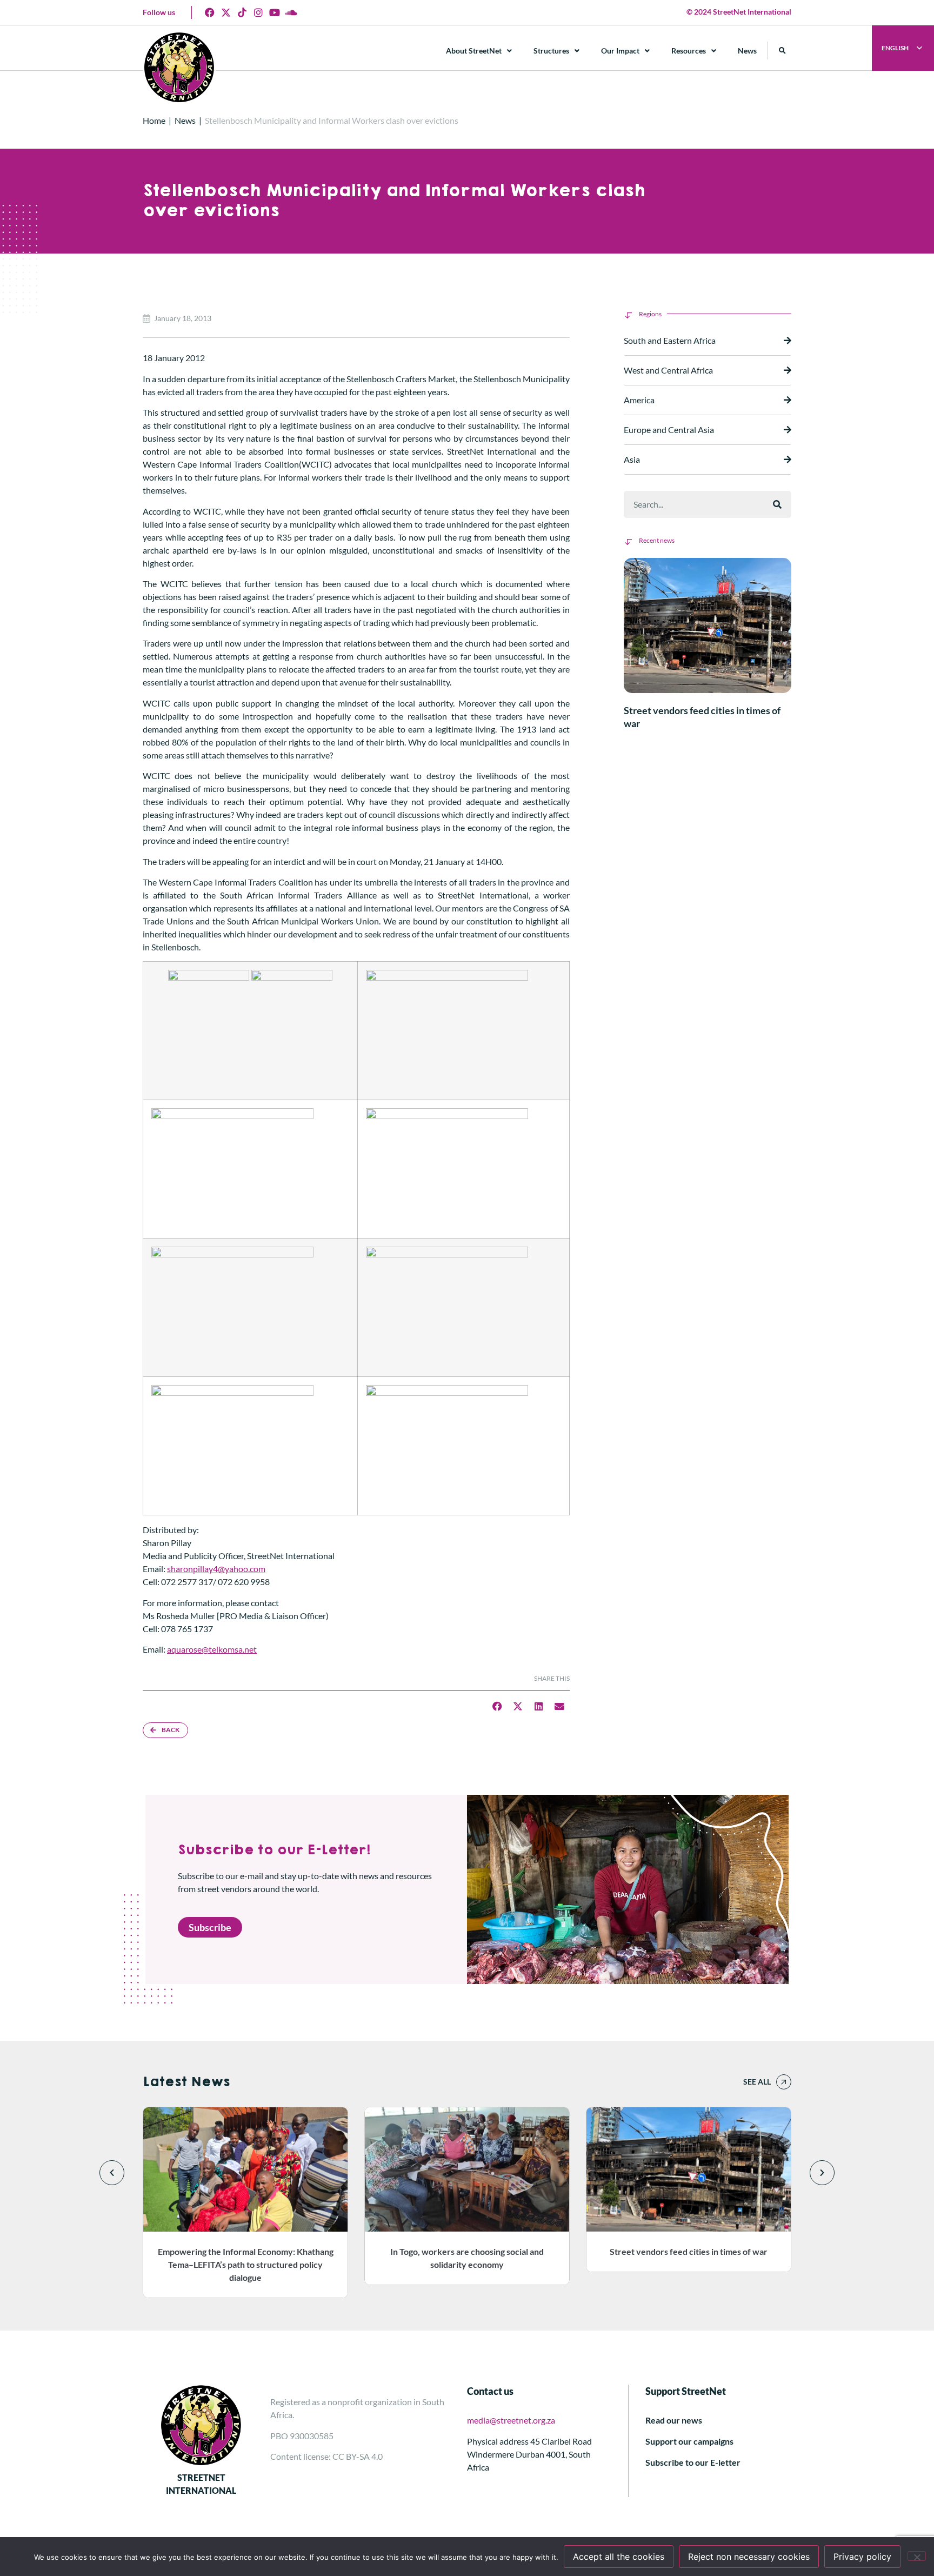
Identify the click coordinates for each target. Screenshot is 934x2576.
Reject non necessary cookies (749, 2557)
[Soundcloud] (291, 12)
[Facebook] (210, 12)
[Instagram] (258, 12)
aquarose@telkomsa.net (212, 1649)
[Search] (777, 504)
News (747, 51)
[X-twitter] (226, 12)
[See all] (784, 2082)
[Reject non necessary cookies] (917, 2556)
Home (154, 120)
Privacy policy (862, 2557)
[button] (782, 51)
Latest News (186, 2082)
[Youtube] (275, 12)
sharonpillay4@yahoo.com (216, 1569)
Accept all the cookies (619, 2557)
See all (757, 2082)
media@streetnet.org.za (511, 2420)
